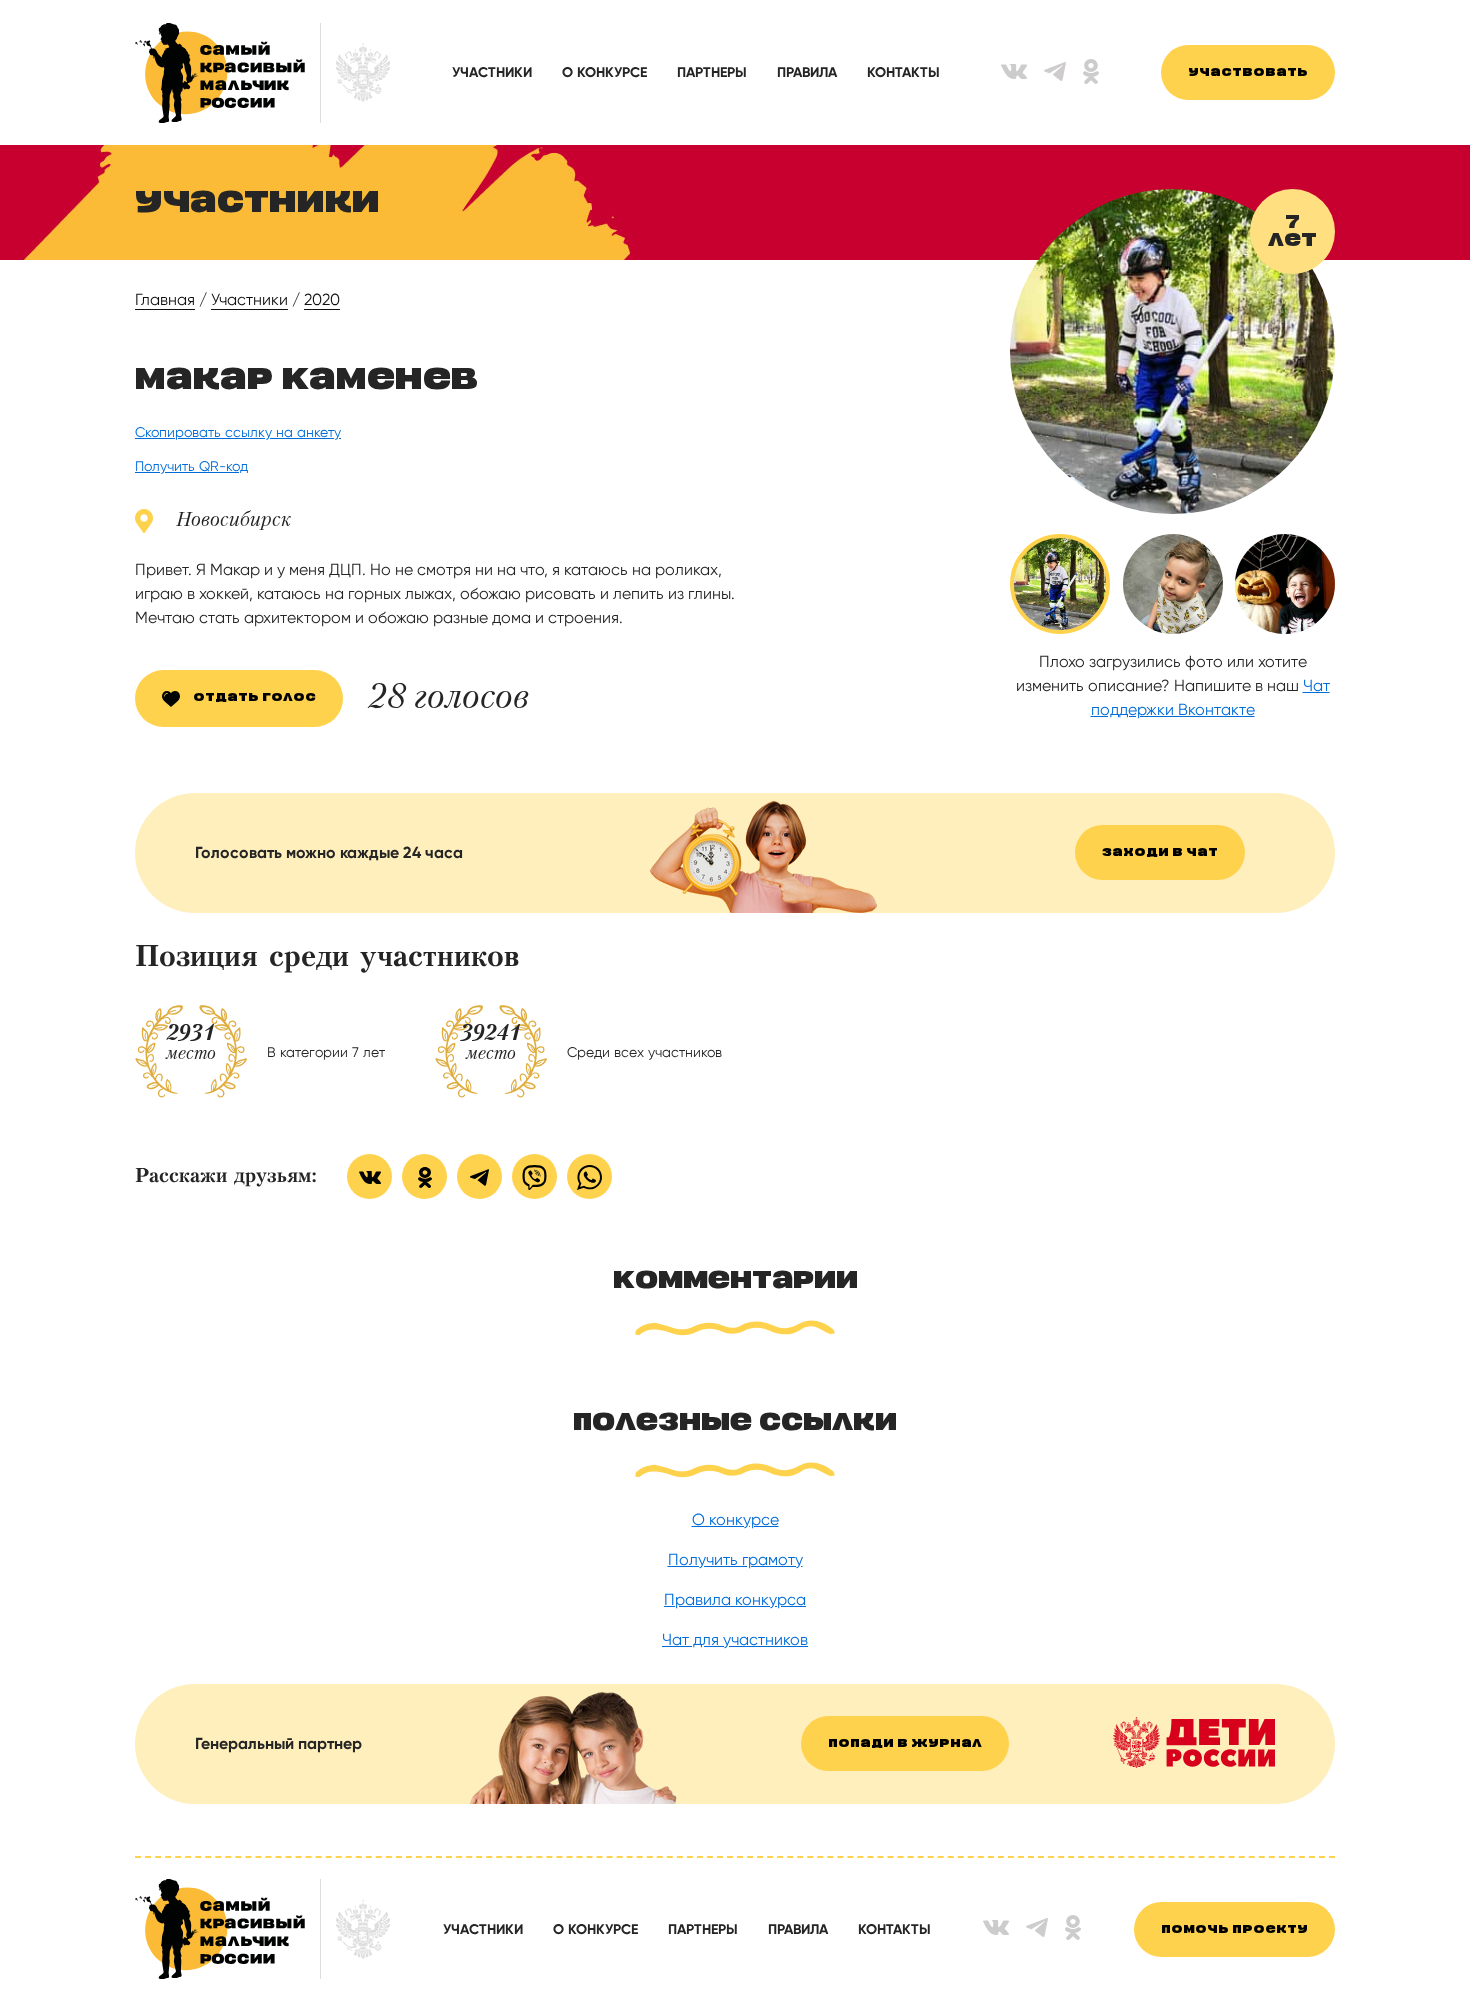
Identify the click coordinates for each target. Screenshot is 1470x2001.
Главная (165, 299)
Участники (492, 72)
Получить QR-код (191, 466)
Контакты (903, 72)
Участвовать (1248, 72)
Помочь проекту (1234, 1929)
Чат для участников (735, 1639)
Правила (807, 72)
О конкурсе (604, 72)
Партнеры (712, 72)
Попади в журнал (905, 1743)
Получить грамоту (735, 1559)
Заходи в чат (1160, 852)
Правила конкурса (735, 1599)
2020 (322, 299)
